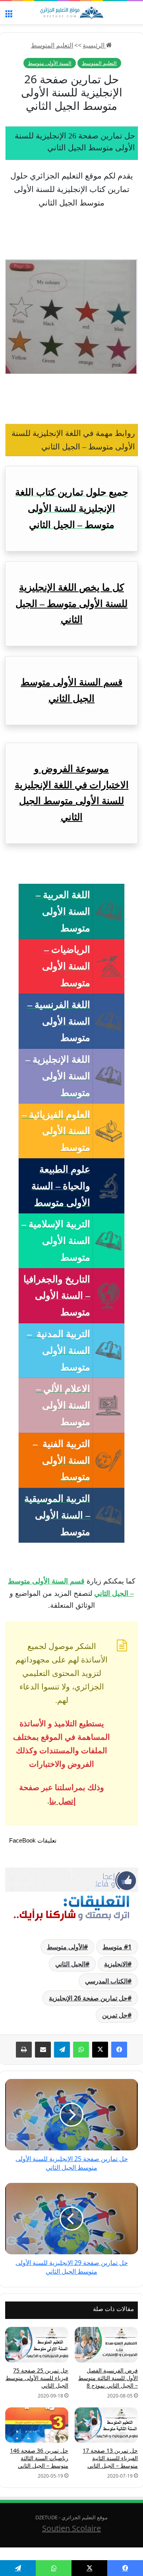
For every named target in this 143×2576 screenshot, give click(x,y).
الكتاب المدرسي (106, 1981)
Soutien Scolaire (71, 2528)
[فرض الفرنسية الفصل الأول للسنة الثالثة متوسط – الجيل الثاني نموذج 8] (106, 2345)
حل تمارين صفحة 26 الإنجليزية (88, 1998)
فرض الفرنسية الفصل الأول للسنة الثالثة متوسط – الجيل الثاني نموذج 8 (108, 2378)
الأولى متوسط (65, 1947)
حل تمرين (115, 2015)
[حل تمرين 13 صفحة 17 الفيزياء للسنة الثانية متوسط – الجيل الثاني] (106, 2425)
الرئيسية (94, 45)
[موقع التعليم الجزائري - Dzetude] (71, 13)
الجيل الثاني (70, 1964)
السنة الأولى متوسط (50, 63)
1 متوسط (117, 1947)
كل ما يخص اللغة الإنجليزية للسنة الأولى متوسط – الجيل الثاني (71, 604)
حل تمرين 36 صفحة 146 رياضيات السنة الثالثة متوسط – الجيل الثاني (39, 2458)
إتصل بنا (63, 1801)
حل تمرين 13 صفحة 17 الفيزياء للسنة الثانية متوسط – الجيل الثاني (110, 2458)
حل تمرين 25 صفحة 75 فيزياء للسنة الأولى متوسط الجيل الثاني (37, 2378)
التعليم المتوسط (52, 45)
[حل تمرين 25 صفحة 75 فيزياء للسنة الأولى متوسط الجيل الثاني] (37, 2345)
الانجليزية (116, 1964)
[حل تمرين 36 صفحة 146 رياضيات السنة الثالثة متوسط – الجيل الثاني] (37, 2425)
